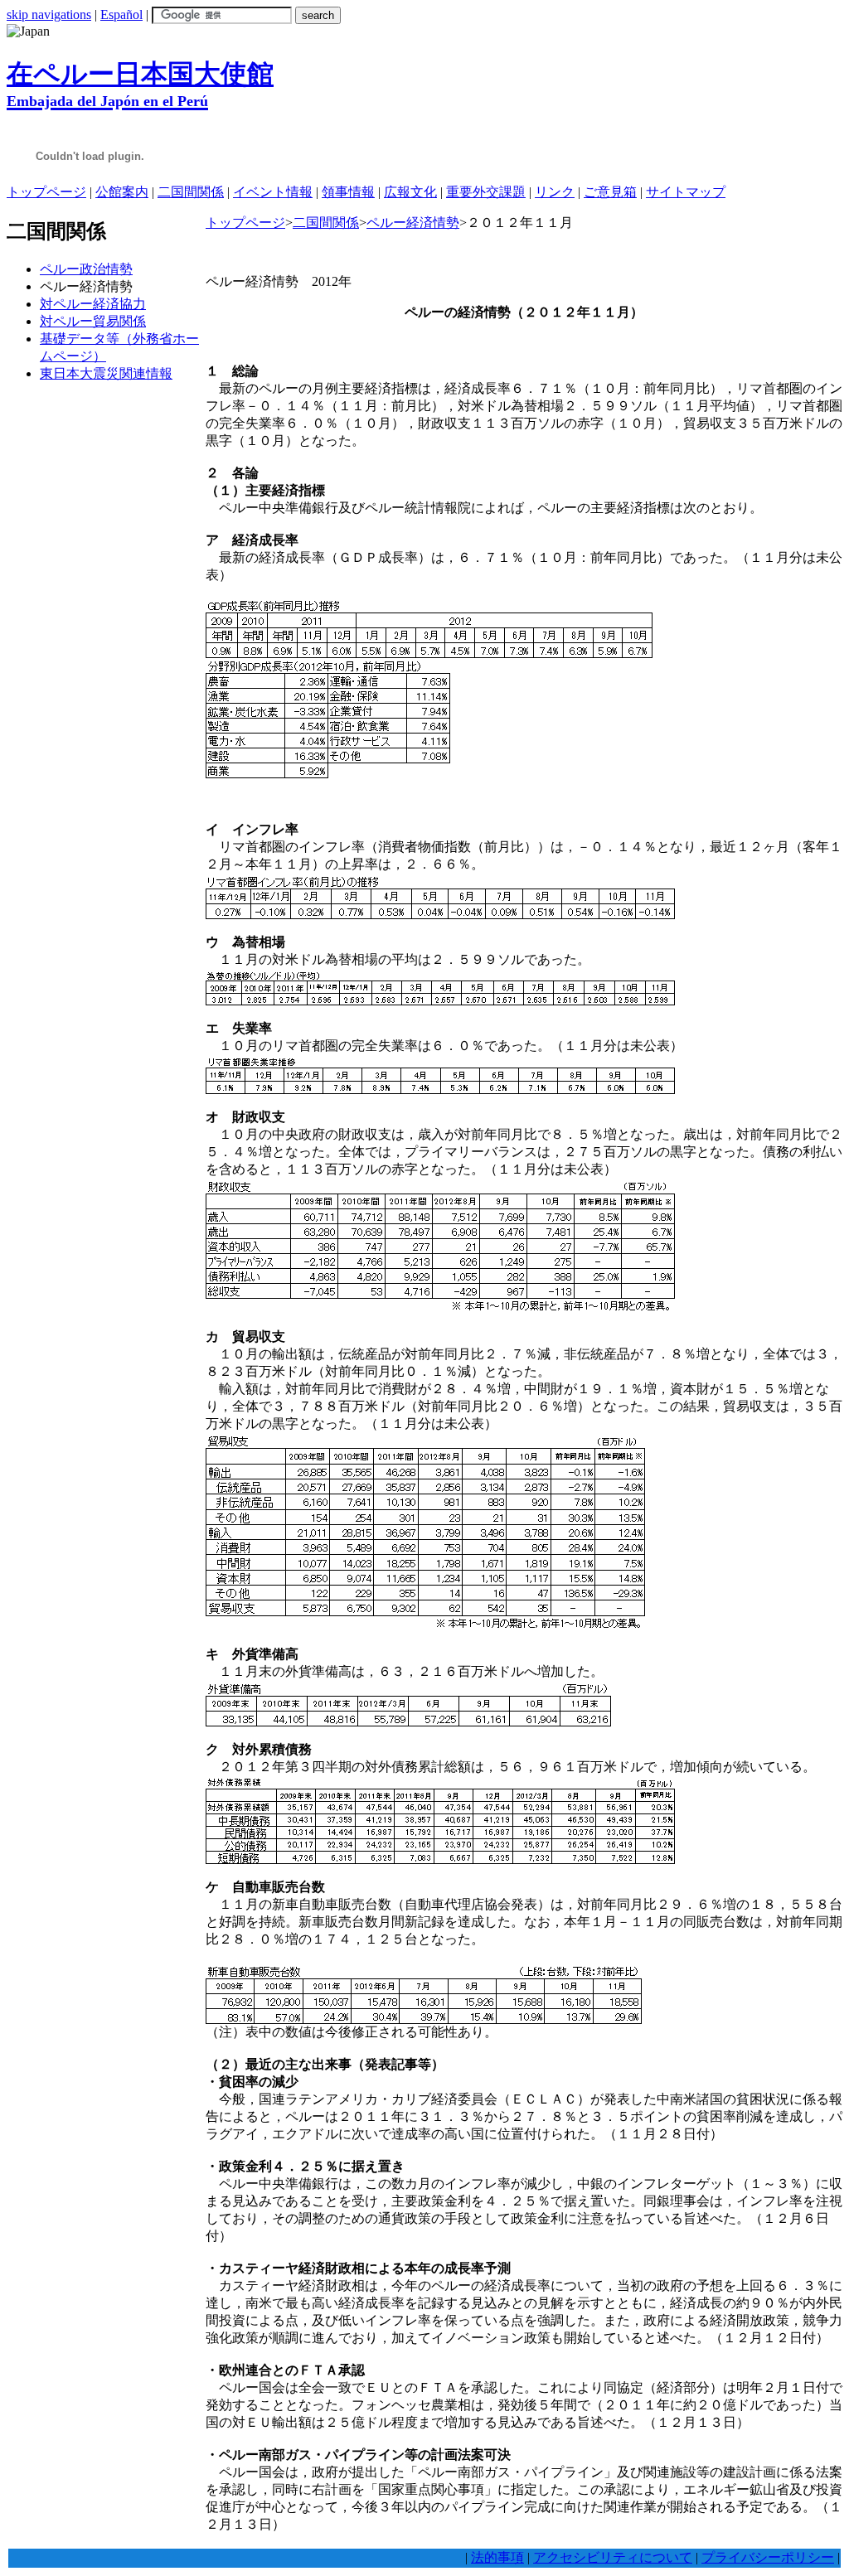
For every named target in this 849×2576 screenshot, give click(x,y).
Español (121, 15)
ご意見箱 (610, 192)
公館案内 (122, 192)
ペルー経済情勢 (413, 223)
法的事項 (497, 2557)
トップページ (46, 192)
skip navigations (49, 15)
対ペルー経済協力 (93, 304)
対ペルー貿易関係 (93, 321)
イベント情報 (273, 192)
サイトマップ (686, 192)
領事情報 (348, 192)
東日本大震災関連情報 (106, 373)
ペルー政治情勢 (86, 269)
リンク (555, 192)
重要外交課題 (486, 192)
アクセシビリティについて (613, 2557)
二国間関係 (191, 192)
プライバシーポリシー (768, 2557)
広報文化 (410, 192)
